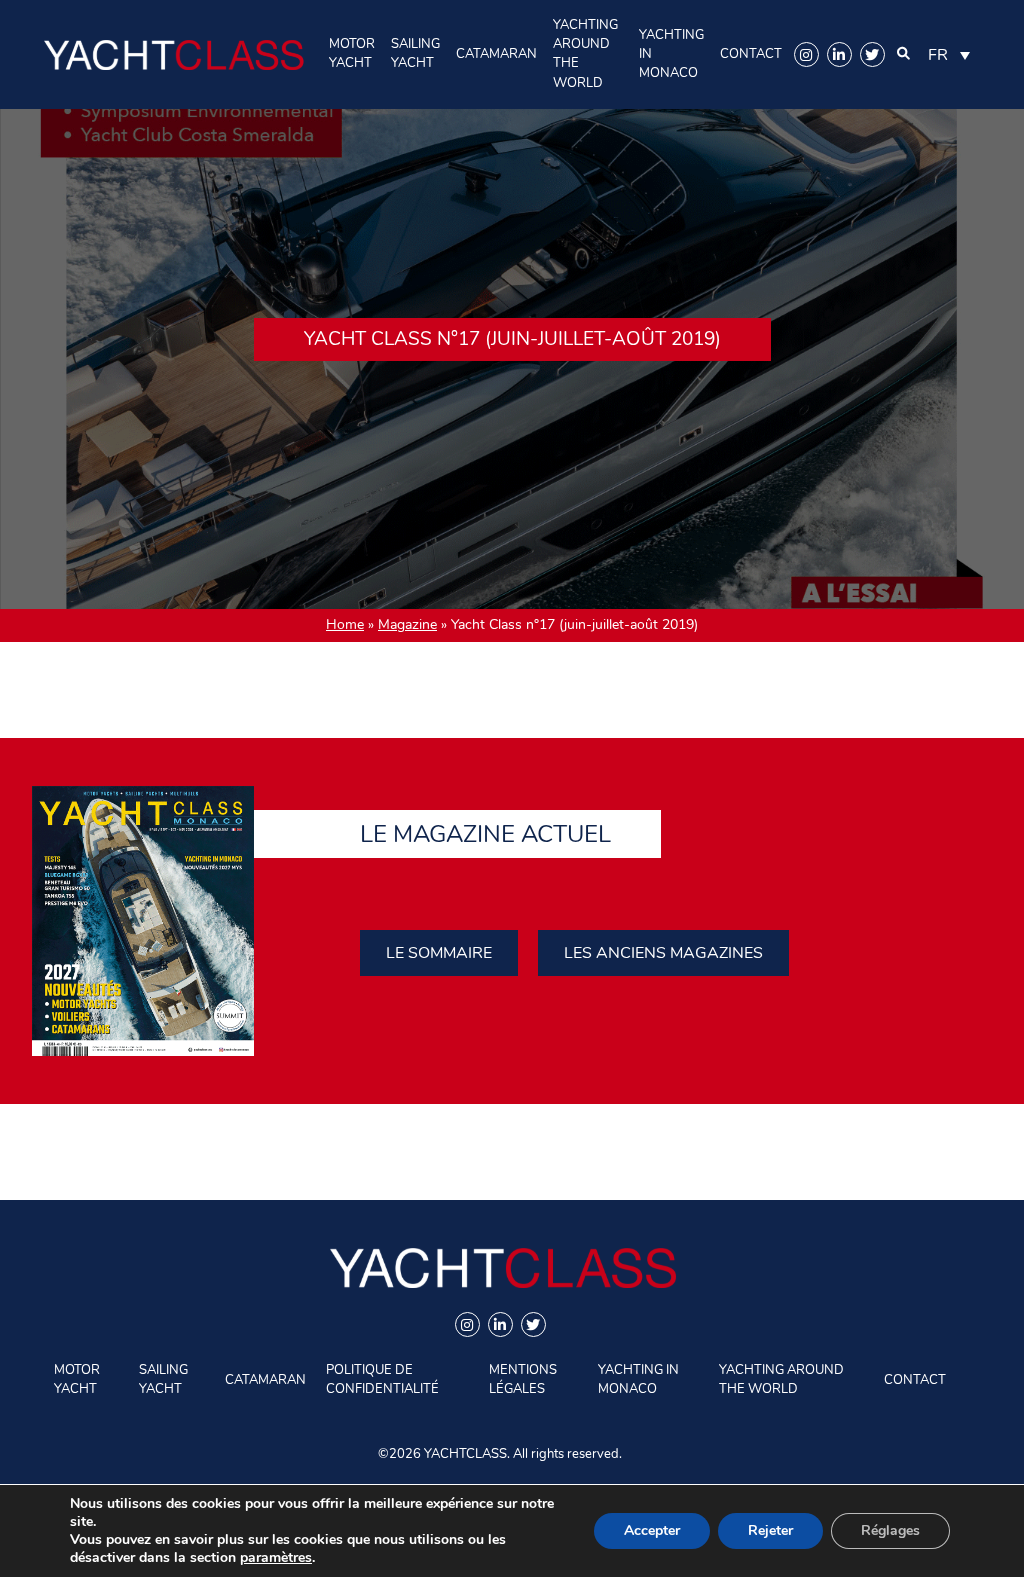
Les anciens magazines (663, 953)
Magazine (407, 624)
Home (345, 624)
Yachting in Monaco (671, 54)
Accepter (652, 1530)
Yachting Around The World (585, 54)
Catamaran (496, 54)
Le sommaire (439, 953)
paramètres (276, 1558)
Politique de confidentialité (382, 1379)
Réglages (890, 1530)
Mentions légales (523, 1379)
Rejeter (770, 1530)
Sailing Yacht (415, 53)
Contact (751, 54)
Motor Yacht (352, 53)
